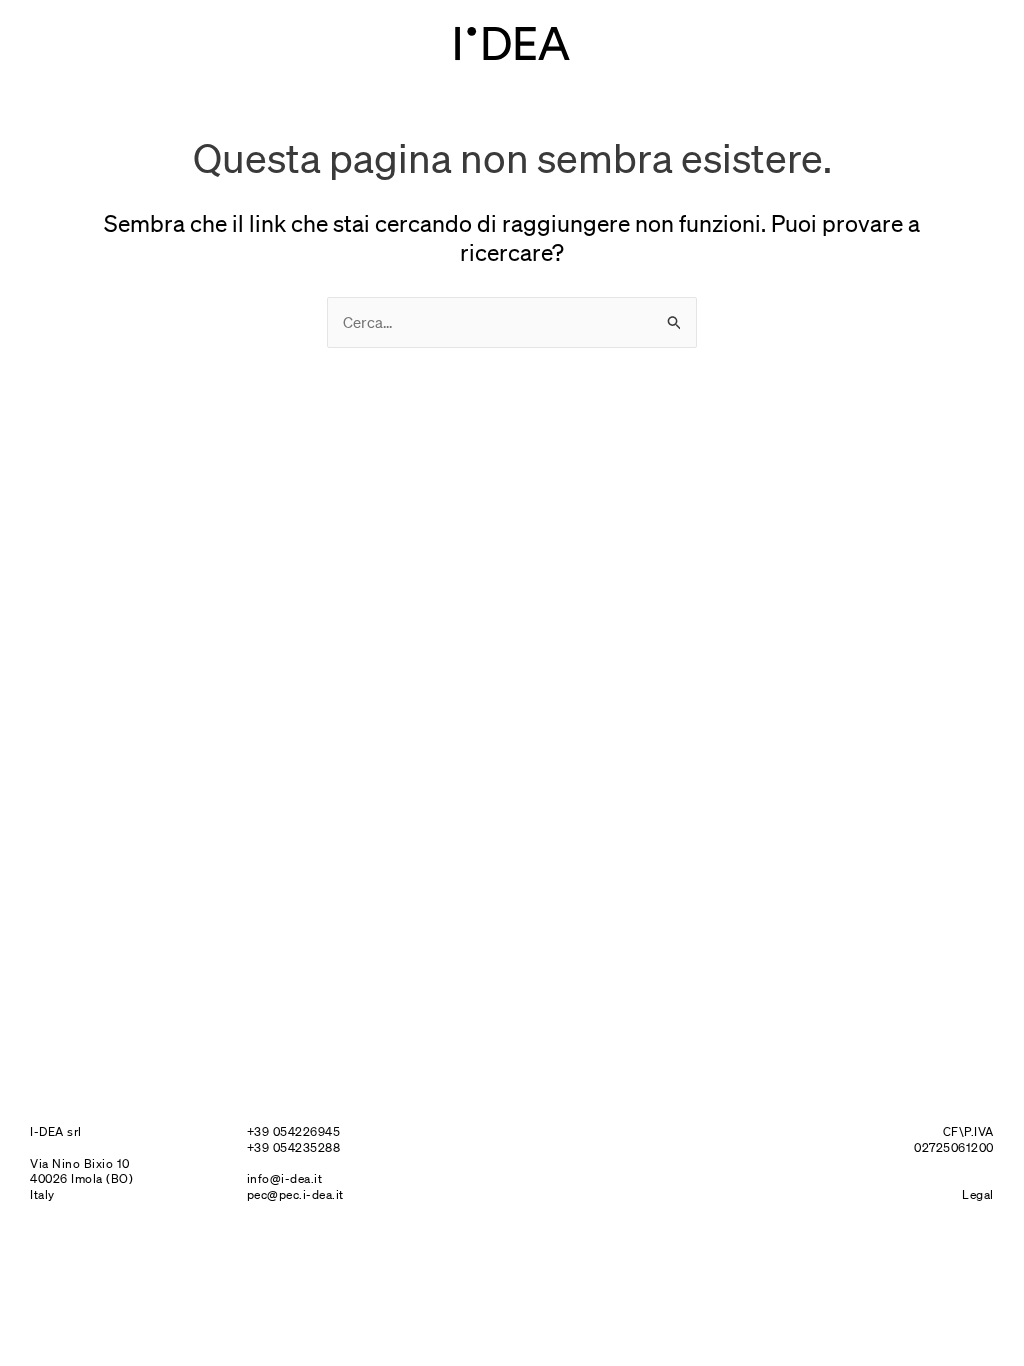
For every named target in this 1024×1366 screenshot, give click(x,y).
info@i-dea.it (285, 1178)
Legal (978, 1194)
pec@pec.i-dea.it (295, 1194)
